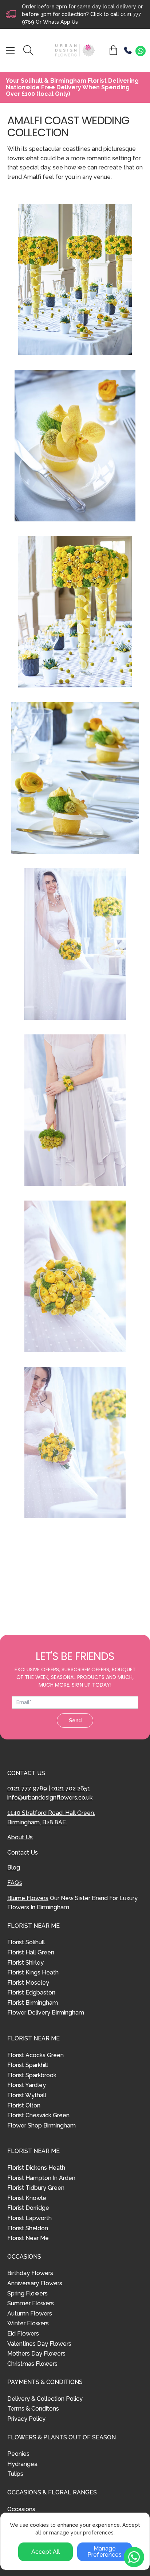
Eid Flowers (23, 2334)
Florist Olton (24, 2105)
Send (75, 1720)
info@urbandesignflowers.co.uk (50, 1798)
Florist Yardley (27, 2085)
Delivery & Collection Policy (45, 2399)
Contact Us (23, 1853)
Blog (14, 1868)
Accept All (46, 2552)
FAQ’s (15, 1883)
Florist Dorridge (28, 2208)
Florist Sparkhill (28, 2065)
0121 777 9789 (27, 1788)
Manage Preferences (104, 2552)
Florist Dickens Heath (36, 2168)
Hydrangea (22, 2464)
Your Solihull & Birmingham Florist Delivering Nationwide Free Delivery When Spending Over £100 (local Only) (72, 87)
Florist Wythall (27, 2095)
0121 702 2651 (71, 1788)
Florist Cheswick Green (38, 2115)
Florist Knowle (27, 2198)
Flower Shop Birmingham (42, 2125)
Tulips (15, 2474)
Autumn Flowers (30, 2313)
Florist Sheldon (28, 2228)
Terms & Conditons (33, 2409)
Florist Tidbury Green (36, 2188)
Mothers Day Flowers (36, 2354)
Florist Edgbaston (31, 1992)
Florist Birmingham (33, 2003)
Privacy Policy (26, 2419)
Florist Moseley (28, 1983)
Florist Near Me (28, 2238)
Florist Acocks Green (35, 2055)
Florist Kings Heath (33, 1972)
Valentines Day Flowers (39, 2344)
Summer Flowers (31, 2303)
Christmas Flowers (32, 2364)
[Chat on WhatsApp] (141, 51)
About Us (20, 1837)
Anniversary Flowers (35, 2283)
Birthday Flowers (30, 2273)
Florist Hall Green (31, 1952)
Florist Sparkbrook (32, 2075)
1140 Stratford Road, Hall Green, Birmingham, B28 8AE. (51, 1818)
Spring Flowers (27, 2293)
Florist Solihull (26, 1942)
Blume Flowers (28, 1898)
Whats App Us (60, 22)
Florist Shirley (25, 1963)
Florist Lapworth (29, 2218)
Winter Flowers (28, 2323)
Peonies (18, 2454)
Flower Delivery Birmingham (46, 2013)
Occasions (21, 2509)
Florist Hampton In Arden (41, 2178)
